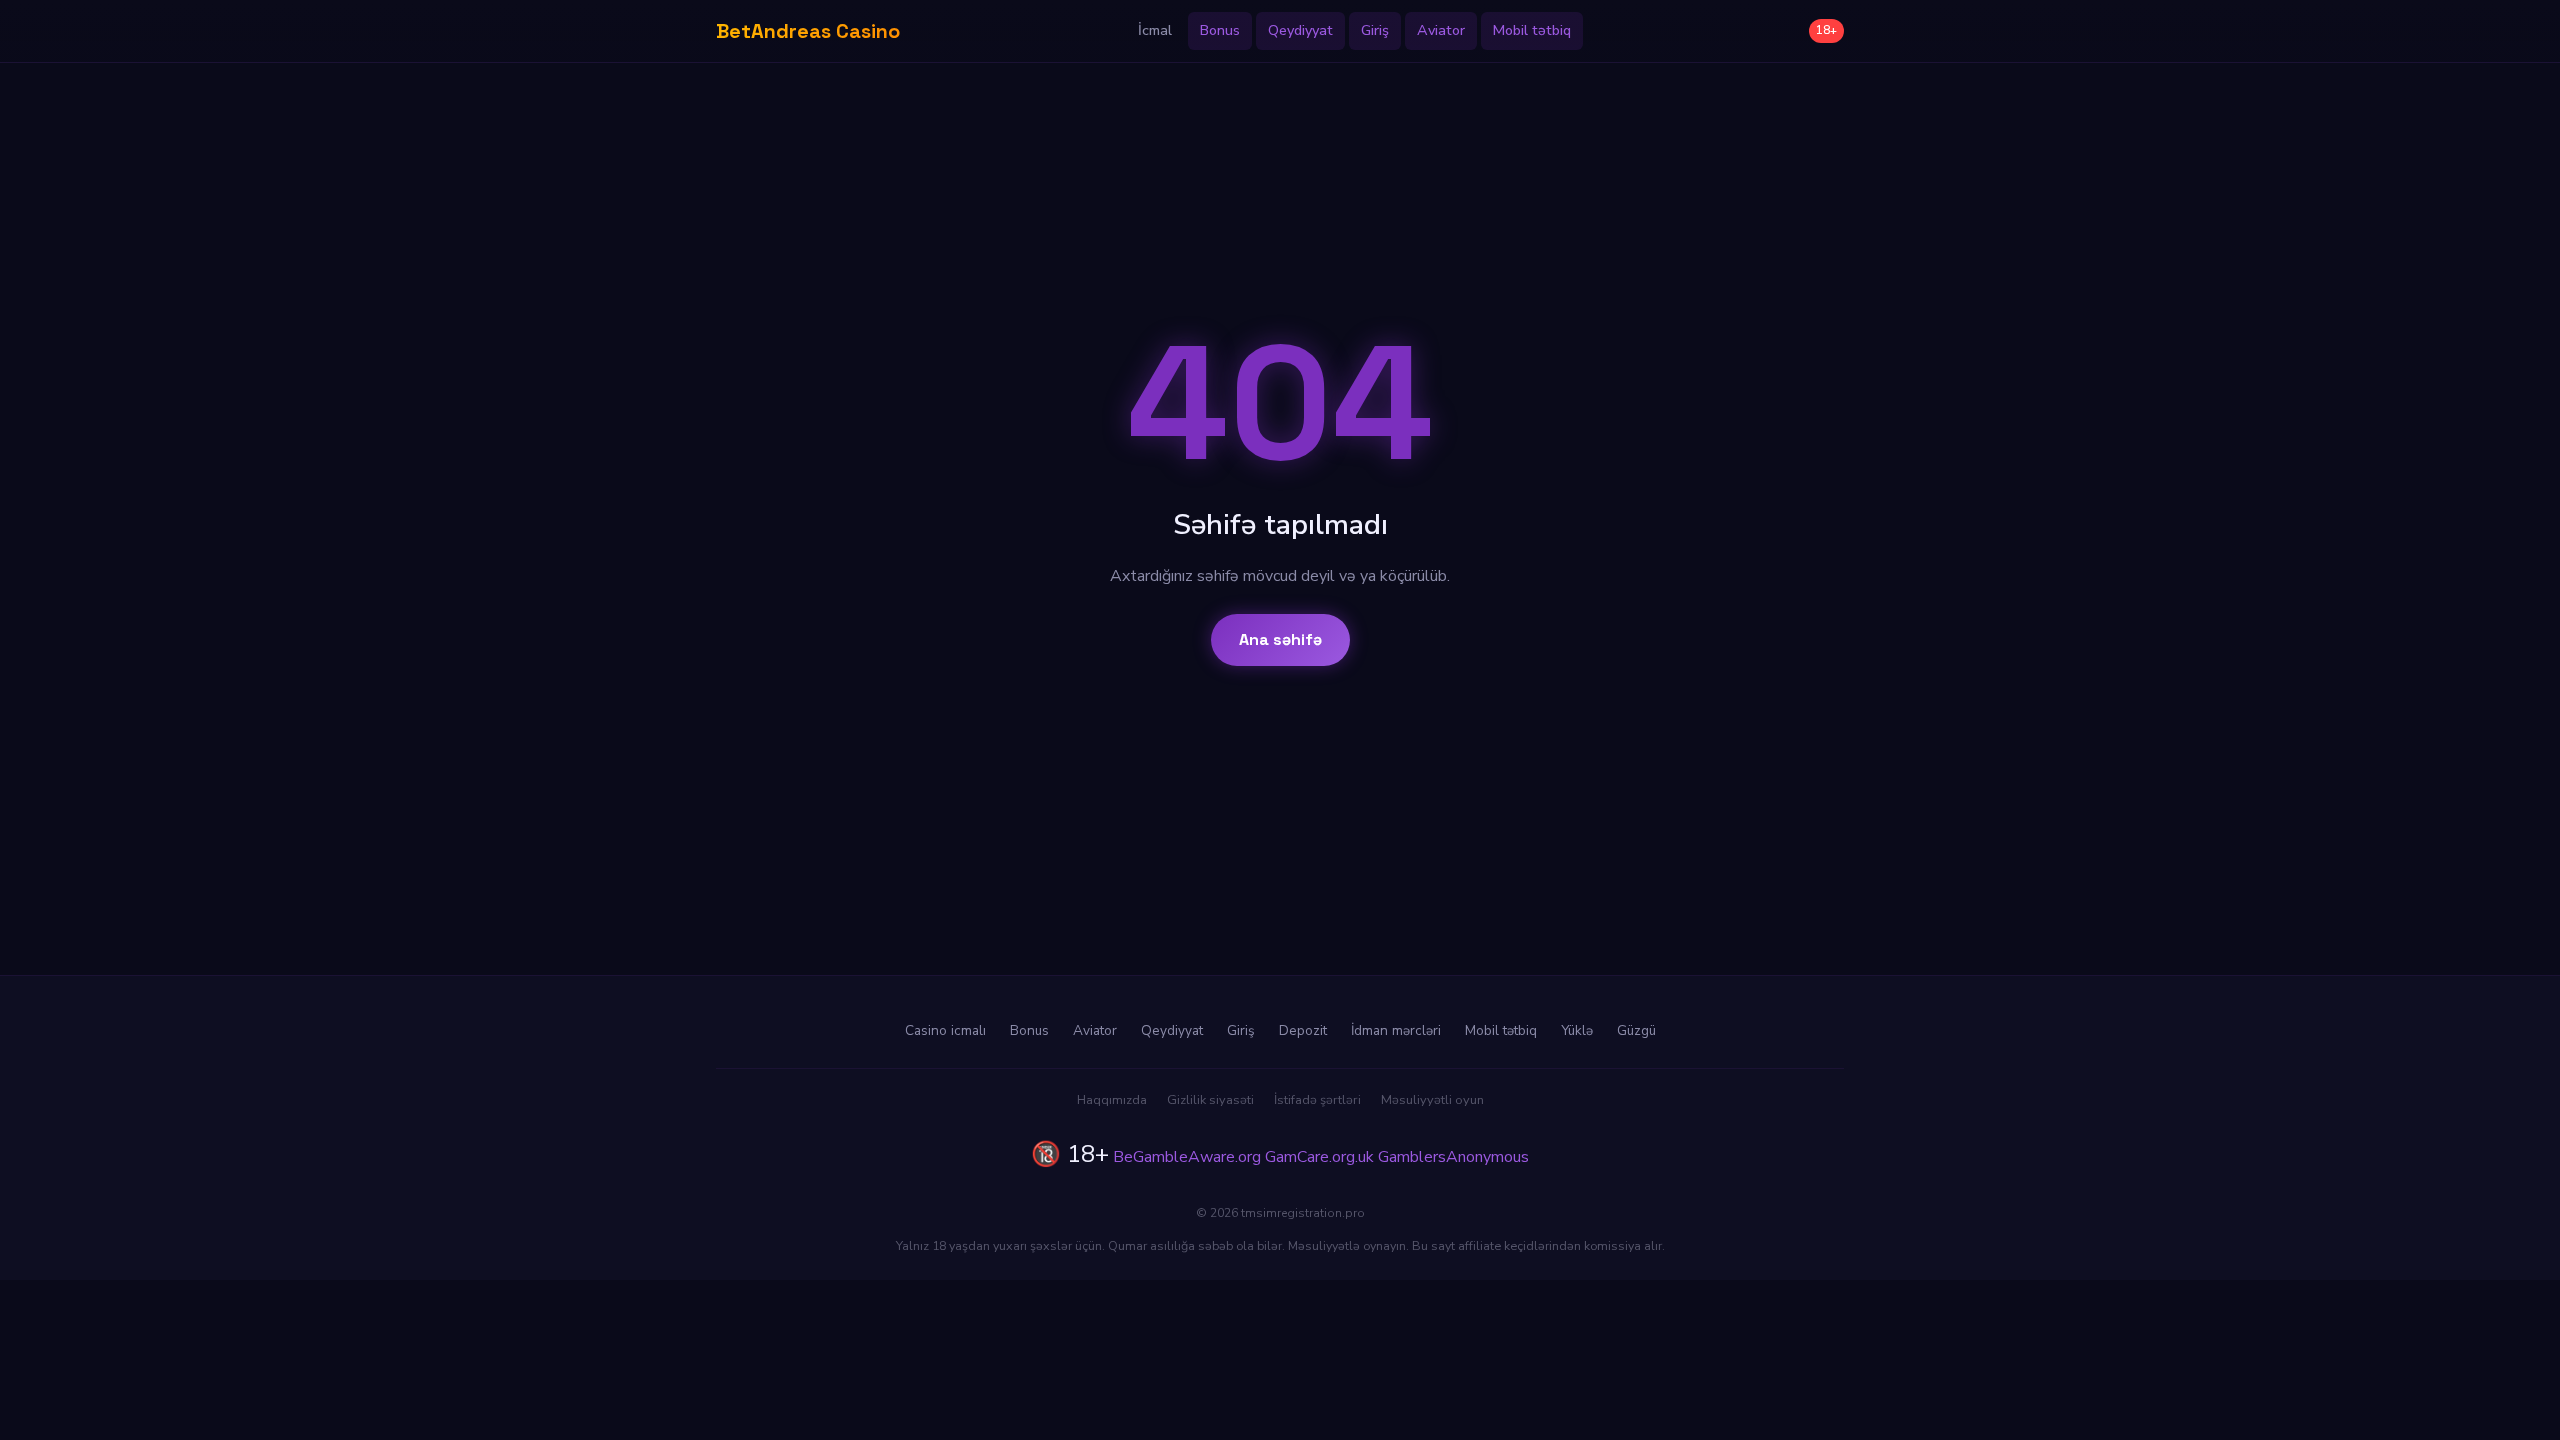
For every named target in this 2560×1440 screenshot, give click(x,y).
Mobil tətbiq (1532, 30)
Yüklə (1577, 1030)
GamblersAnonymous (1453, 1157)
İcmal (1155, 30)
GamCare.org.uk (1319, 1157)
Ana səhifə (1280, 639)
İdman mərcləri (1396, 1030)
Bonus (1220, 30)
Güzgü (1636, 1030)
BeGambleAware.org (1187, 1157)
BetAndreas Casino (808, 31)
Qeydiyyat (1300, 30)
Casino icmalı (945, 1030)
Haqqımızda (1112, 1100)
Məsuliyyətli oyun (1432, 1100)
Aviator (1441, 30)
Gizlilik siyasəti (1210, 1100)
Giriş (1375, 30)
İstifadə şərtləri (1317, 1100)
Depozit (1303, 1030)
